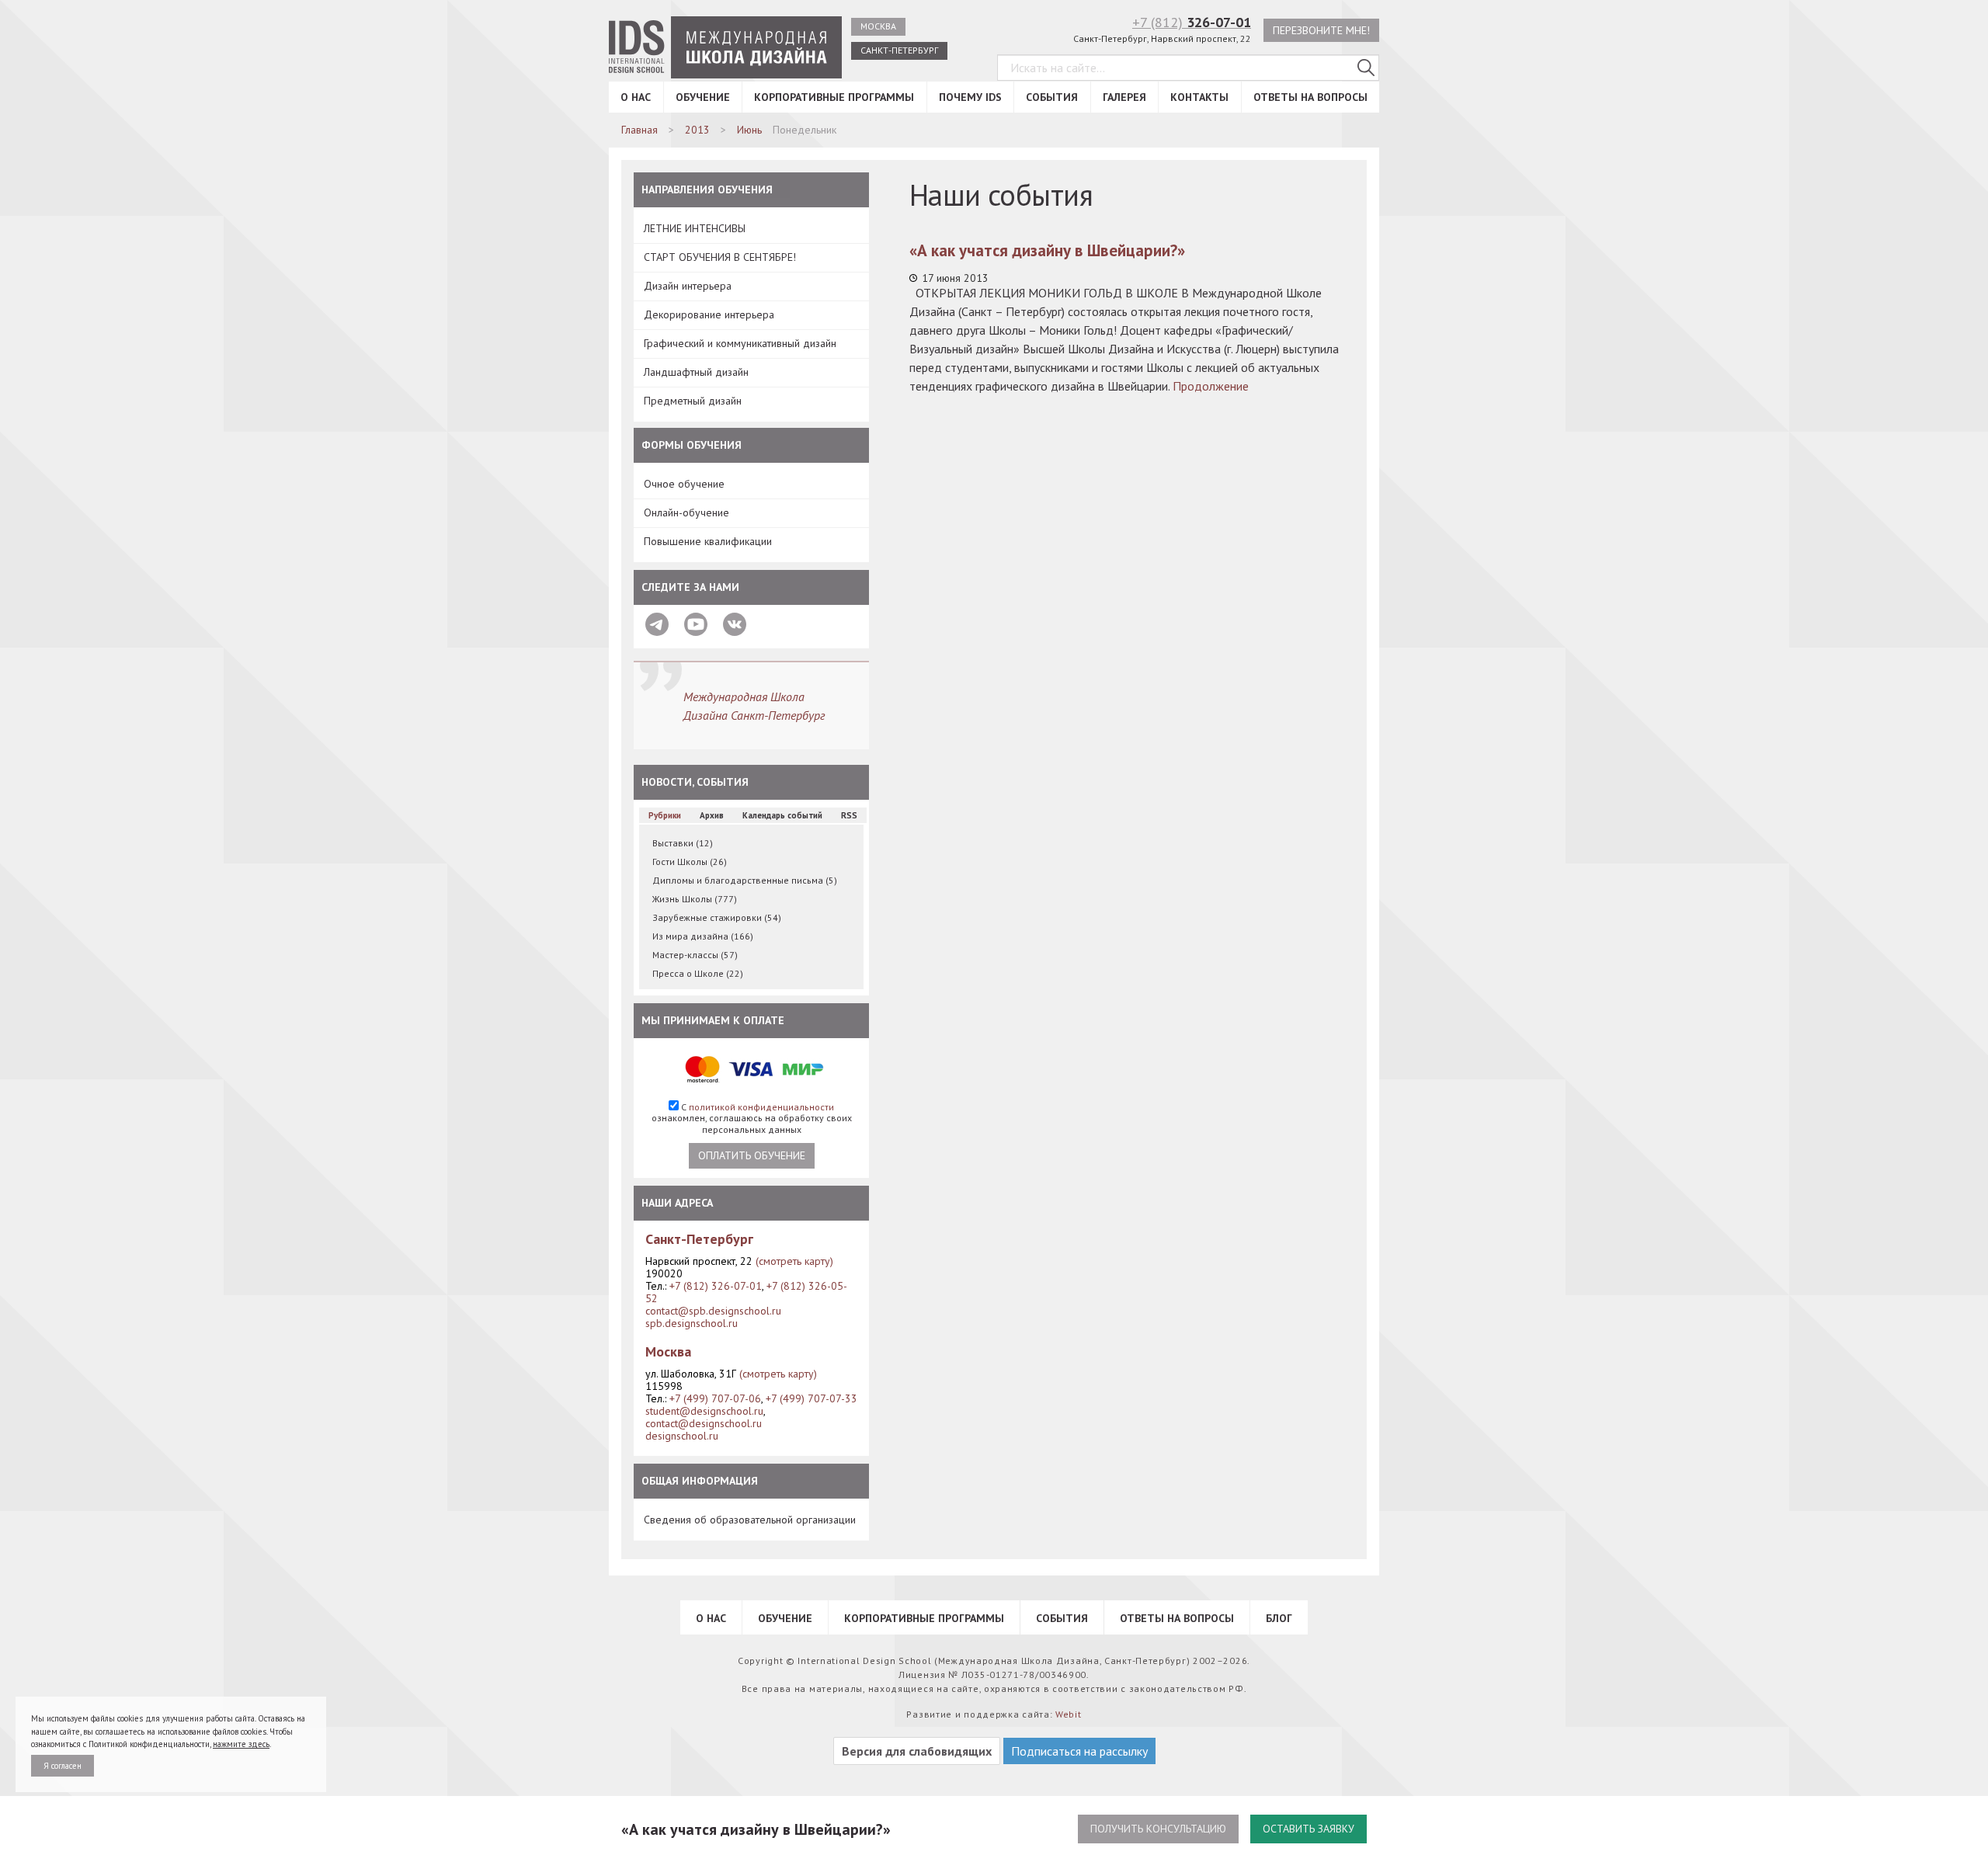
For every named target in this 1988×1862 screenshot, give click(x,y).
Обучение (703, 97)
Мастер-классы (695, 955)
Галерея (1124, 97)
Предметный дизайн (693, 401)
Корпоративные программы (834, 97)
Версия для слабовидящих (917, 1751)
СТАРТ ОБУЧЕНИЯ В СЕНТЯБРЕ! (720, 257)
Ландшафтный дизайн (696, 372)
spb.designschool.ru (692, 1323)
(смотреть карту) (794, 1261)
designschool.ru (682, 1436)
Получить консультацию (1158, 1829)
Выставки (683, 843)
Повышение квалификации (708, 541)
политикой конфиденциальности (761, 1107)
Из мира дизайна (703, 936)
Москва (878, 26)
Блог (1279, 1618)
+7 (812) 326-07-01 (716, 1286)
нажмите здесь (241, 1744)
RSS (849, 815)
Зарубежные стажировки (717, 917)
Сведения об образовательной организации (750, 1520)
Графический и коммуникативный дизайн (740, 343)
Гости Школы (690, 862)
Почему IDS (970, 97)
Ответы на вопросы (1310, 97)
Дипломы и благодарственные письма (745, 880)
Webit (1069, 1714)
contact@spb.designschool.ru (713, 1311)
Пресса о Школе (698, 973)
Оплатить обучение (752, 1155)
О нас (636, 97)
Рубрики (665, 815)
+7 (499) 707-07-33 (812, 1398)
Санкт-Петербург (899, 50)
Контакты (1199, 97)
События (1052, 97)
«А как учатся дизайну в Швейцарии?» (1047, 250)
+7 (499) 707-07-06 (715, 1398)
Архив (712, 815)
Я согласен (63, 1766)
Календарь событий (782, 815)
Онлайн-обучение (686, 512)
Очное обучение (684, 484)
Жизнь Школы (695, 899)
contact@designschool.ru (704, 1423)
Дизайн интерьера (688, 286)
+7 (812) (1192, 22)
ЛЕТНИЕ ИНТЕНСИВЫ (695, 228)
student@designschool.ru (704, 1411)
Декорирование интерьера (709, 314)
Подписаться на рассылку (1079, 1751)
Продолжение (1211, 386)
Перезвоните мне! (1321, 30)
